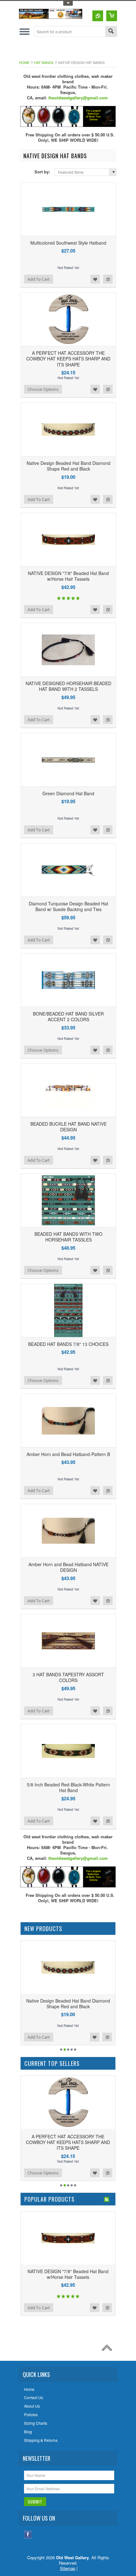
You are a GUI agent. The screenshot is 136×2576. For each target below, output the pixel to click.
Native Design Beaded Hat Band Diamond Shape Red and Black (68, 466)
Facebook (28, 2534)
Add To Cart (39, 279)
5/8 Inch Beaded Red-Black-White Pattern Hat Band (68, 1787)
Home (24, 62)
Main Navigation (25, 31)
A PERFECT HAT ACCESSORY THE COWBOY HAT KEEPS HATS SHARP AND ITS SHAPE (68, 359)
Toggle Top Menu (68, 3)
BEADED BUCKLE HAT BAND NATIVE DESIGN (68, 1127)
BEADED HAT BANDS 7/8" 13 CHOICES (68, 1344)
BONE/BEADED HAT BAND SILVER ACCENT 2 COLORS (68, 1016)
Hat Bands (44, 62)
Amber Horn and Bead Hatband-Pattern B (68, 1454)
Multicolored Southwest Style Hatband (68, 243)
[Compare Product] (98, 16)
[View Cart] (112, 16)
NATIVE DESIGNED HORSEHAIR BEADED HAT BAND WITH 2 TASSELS (68, 686)
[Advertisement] (77, 50)
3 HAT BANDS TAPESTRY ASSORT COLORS (68, 1677)
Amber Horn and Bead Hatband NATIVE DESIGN (68, 1567)
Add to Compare (108, 279)
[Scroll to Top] (108, 2349)
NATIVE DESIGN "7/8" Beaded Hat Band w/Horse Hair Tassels (68, 576)
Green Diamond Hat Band (68, 793)
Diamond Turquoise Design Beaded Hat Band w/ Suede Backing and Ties (68, 906)
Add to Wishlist (95, 279)
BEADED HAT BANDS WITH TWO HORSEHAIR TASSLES (68, 1237)
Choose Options (43, 389)
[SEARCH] (111, 32)
